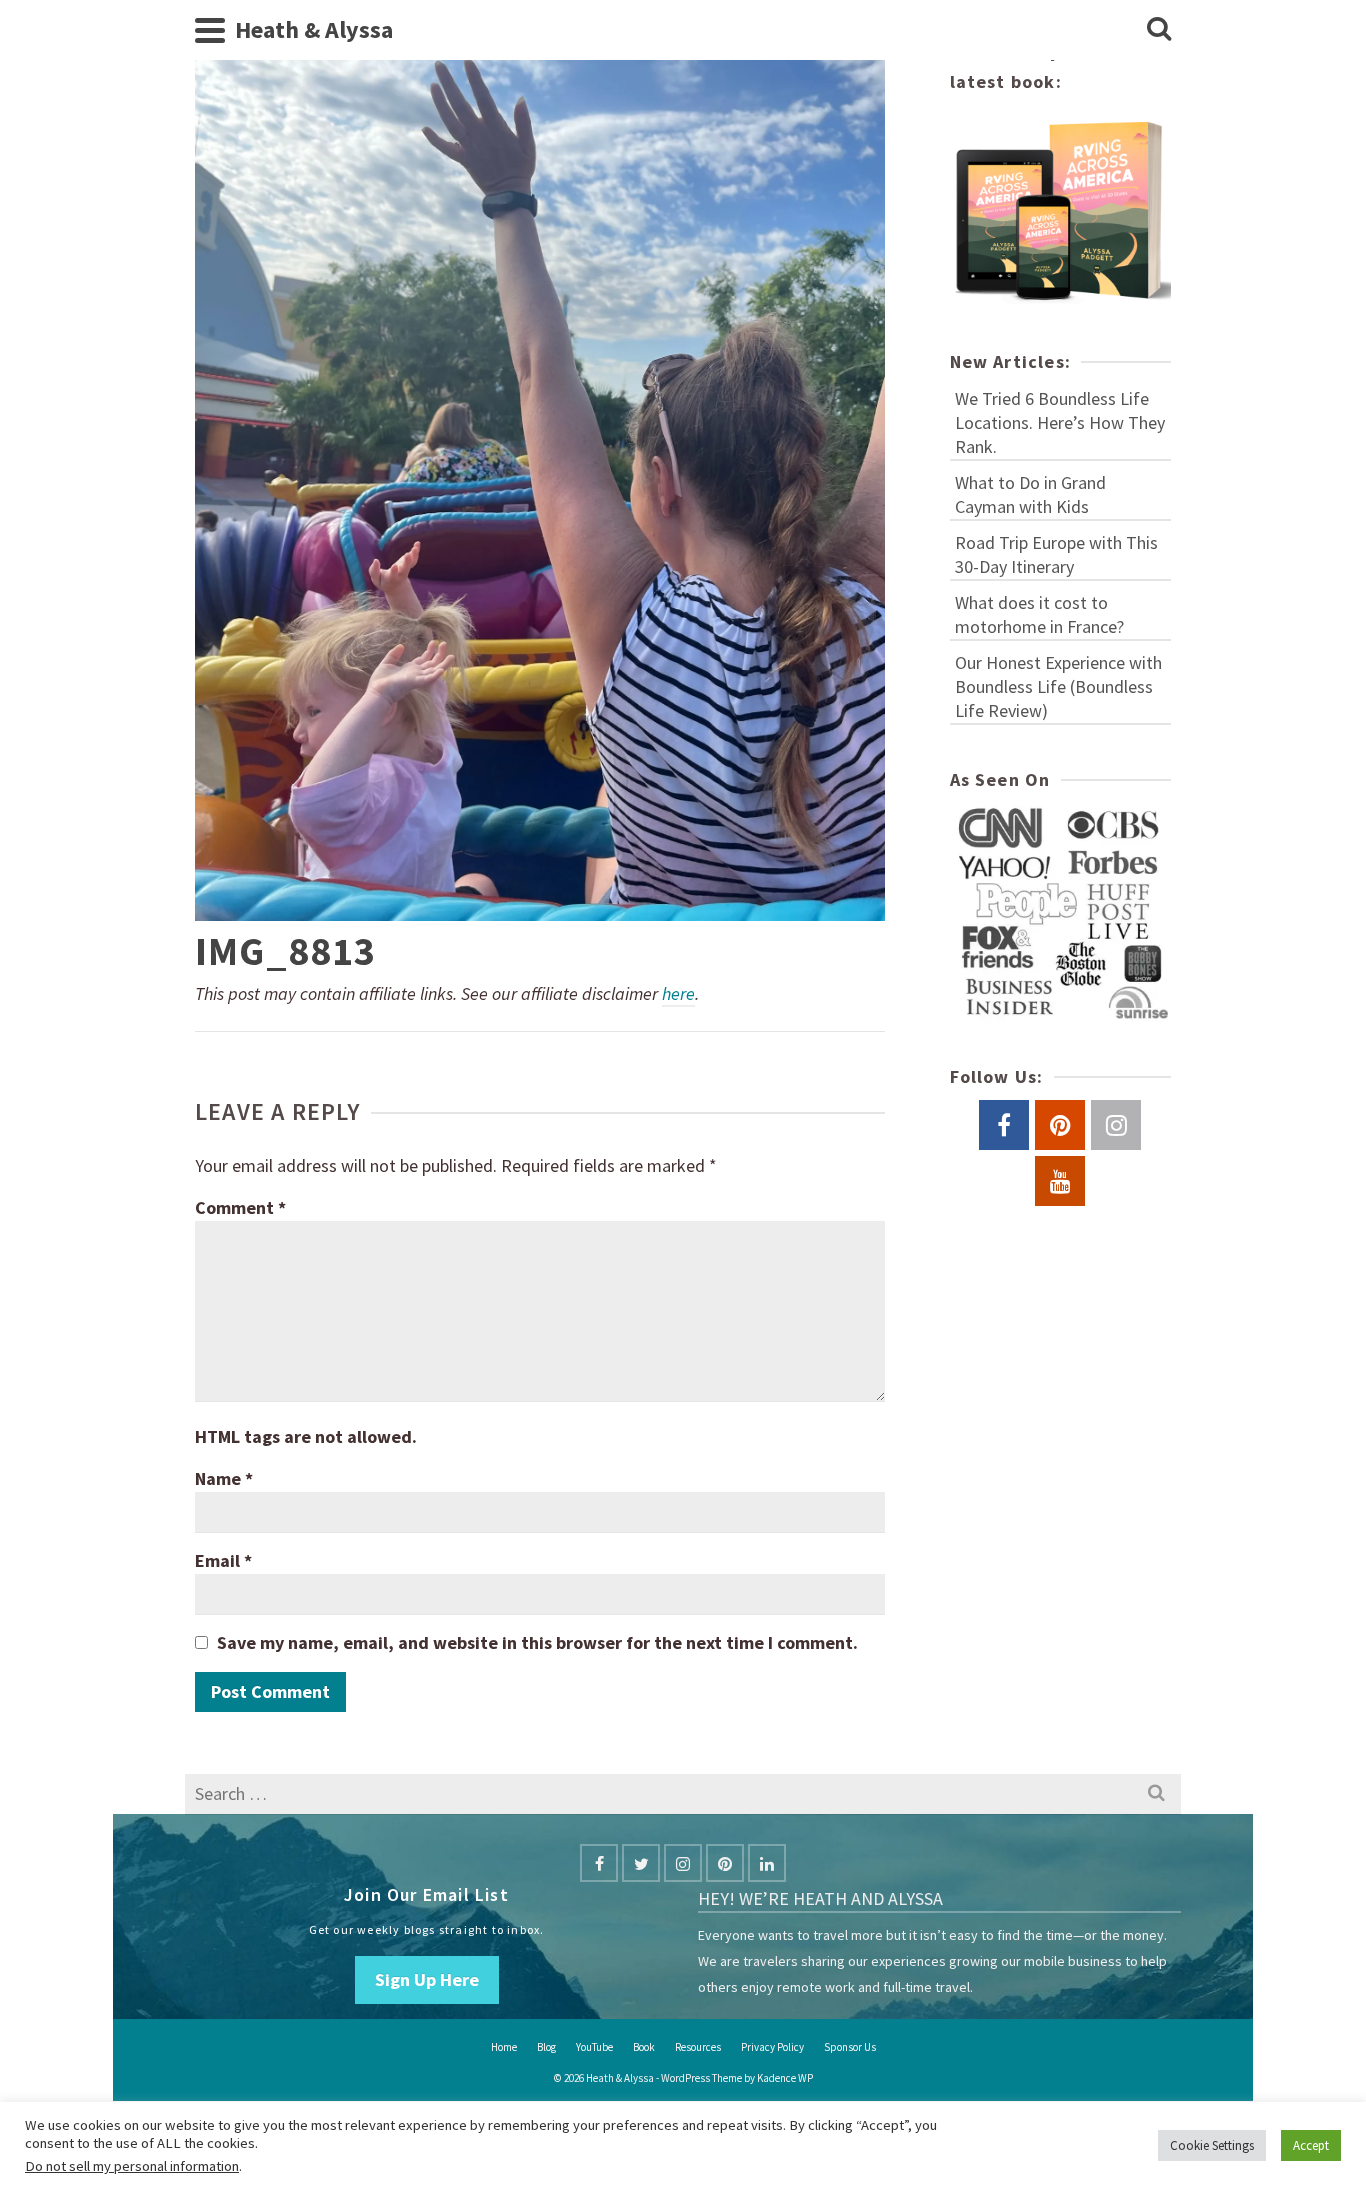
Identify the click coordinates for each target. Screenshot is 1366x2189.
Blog (546, 2047)
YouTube (594, 2047)
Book (644, 2047)
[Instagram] (683, 1863)
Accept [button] (1311, 2145)
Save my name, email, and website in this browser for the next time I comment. (537, 1642)
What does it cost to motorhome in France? (1039, 614)
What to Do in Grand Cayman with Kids (1030, 494)
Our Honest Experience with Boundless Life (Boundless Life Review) (1058, 686)
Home (504, 2047)
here (678, 993)
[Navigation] (210, 30)
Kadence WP (785, 2078)
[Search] (1159, 30)
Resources (698, 2047)
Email (223, 1560)
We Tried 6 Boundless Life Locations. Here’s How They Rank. (1060, 422)
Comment (240, 1207)
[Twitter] (641, 1863)
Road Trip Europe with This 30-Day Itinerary (1056, 554)
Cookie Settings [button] (1212, 2145)
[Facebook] (599, 1863)
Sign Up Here (427, 1979)
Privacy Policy (772, 2047)
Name (224, 1478)
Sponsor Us (850, 2047)
